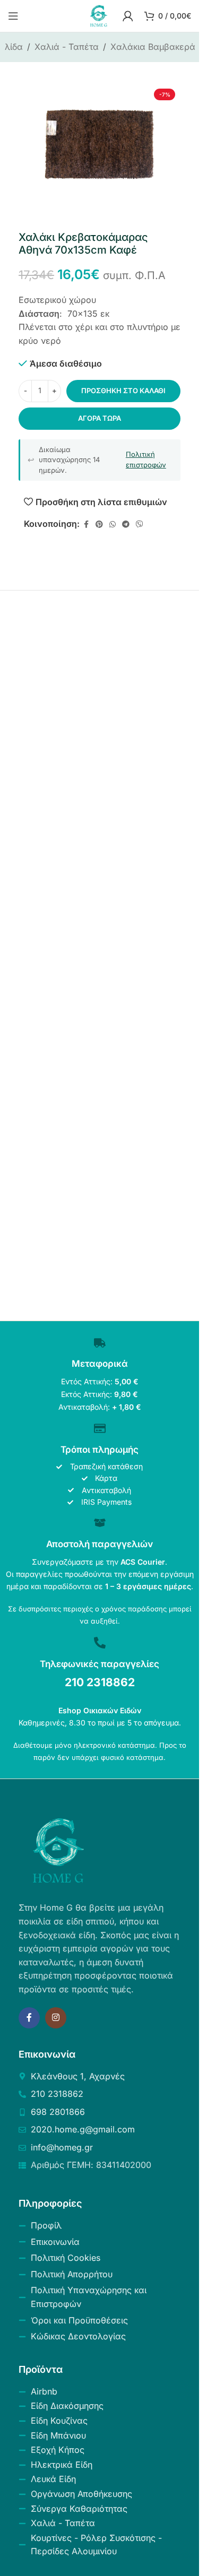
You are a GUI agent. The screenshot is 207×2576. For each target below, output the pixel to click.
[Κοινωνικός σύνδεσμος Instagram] (56, 2018)
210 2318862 (100, 1682)
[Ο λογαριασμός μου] (128, 16)
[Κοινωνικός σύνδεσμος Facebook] (86, 524)
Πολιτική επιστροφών (146, 459)
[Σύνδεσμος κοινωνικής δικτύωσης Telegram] (126, 524)
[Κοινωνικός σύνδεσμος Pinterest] (99, 524)
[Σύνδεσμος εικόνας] (58, 1850)
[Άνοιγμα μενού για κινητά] (13, 16)
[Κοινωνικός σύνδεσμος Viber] (140, 524)
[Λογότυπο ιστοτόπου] (99, 15)
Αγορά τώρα (100, 418)
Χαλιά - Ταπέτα (67, 47)
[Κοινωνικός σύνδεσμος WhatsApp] (113, 524)
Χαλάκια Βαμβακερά (153, 47)
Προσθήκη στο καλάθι (123, 391)
